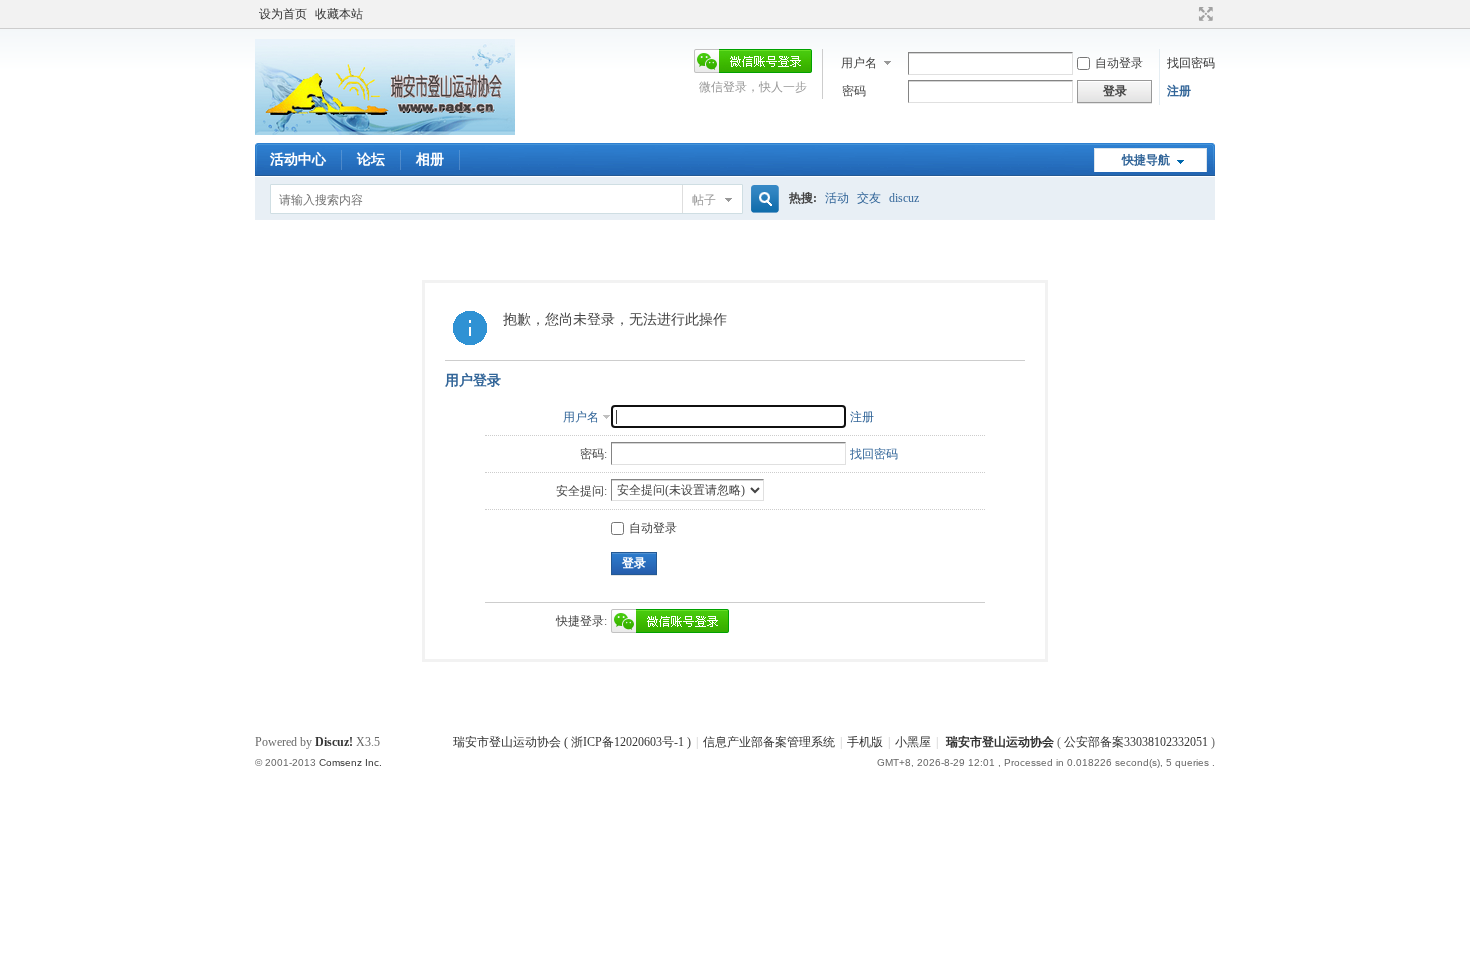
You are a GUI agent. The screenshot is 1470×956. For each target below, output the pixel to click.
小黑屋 (913, 742)
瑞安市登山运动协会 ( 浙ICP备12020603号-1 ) (572, 742)
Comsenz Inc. (350, 762)
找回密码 (1191, 63)
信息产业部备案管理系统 (769, 742)
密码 (854, 91)
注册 (1179, 91)
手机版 (865, 742)
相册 (430, 159)
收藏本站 (339, 14)
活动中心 (298, 159)
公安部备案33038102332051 (1136, 742)
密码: (593, 454)
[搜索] (762, 199)
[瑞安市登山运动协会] (385, 131)
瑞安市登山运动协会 (1000, 742)
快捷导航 (1146, 160)
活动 (837, 198)
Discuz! (334, 742)
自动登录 (1119, 63)
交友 (869, 198)
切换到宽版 (1203, 14)
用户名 (859, 63)
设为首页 (283, 14)
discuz (904, 198)
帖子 (704, 200)
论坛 (371, 159)
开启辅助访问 (1187, 14)
